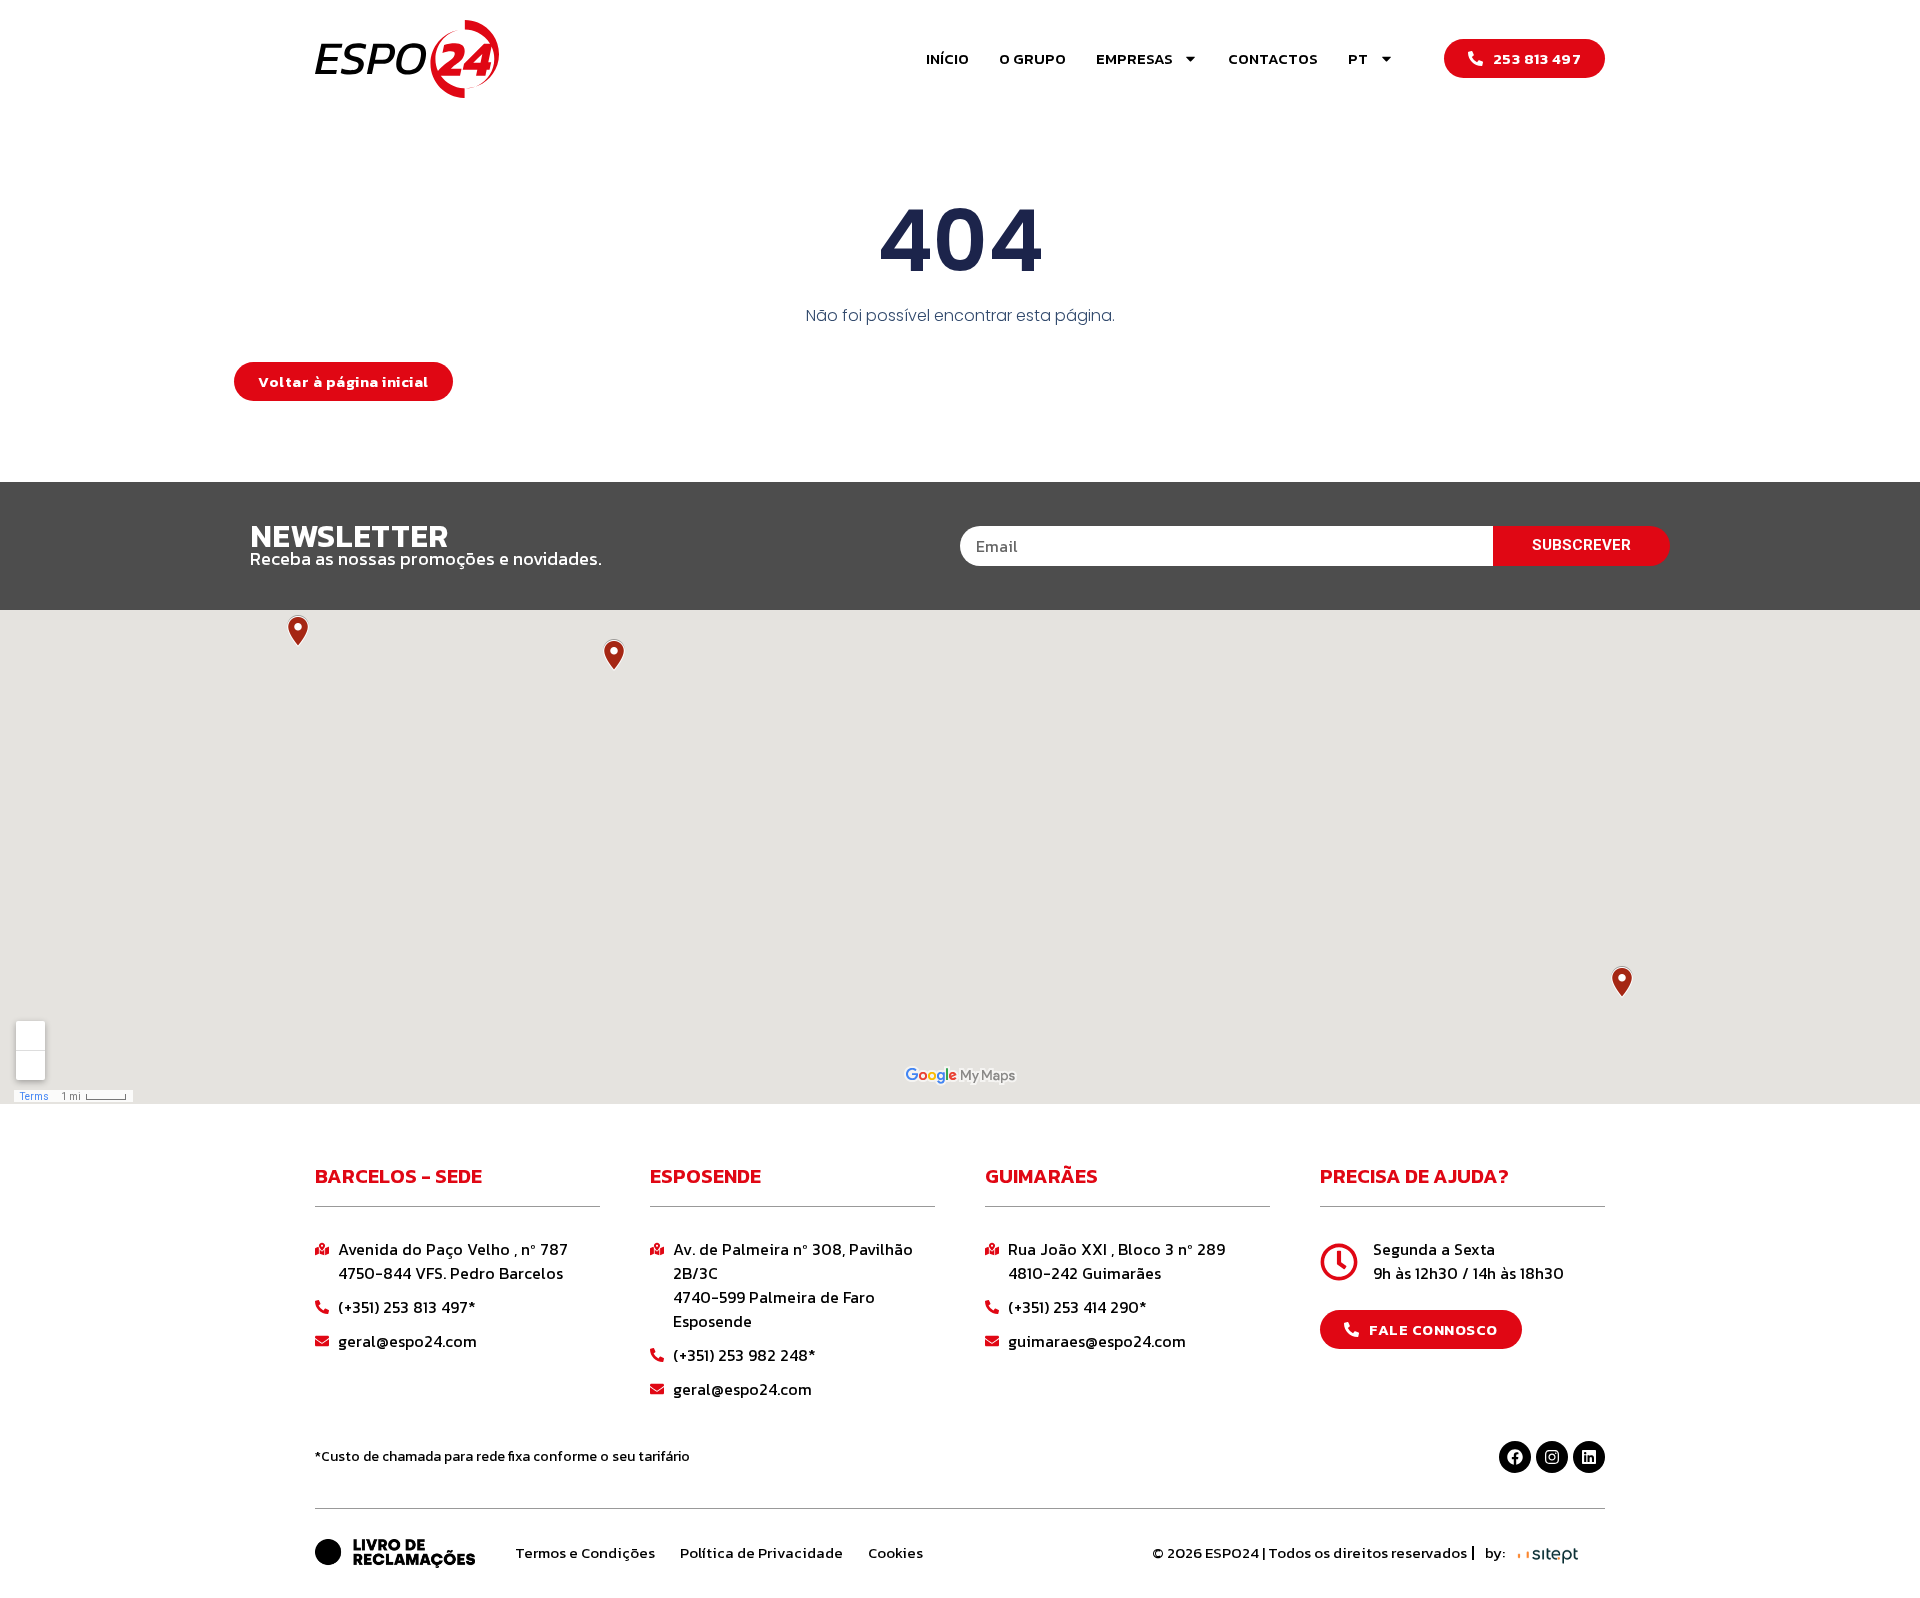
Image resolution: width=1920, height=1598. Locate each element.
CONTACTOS (1273, 58)
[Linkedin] (1589, 1457)
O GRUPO (1032, 58)
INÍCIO (947, 58)
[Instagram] (1552, 1457)
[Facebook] (1515, 1457)
